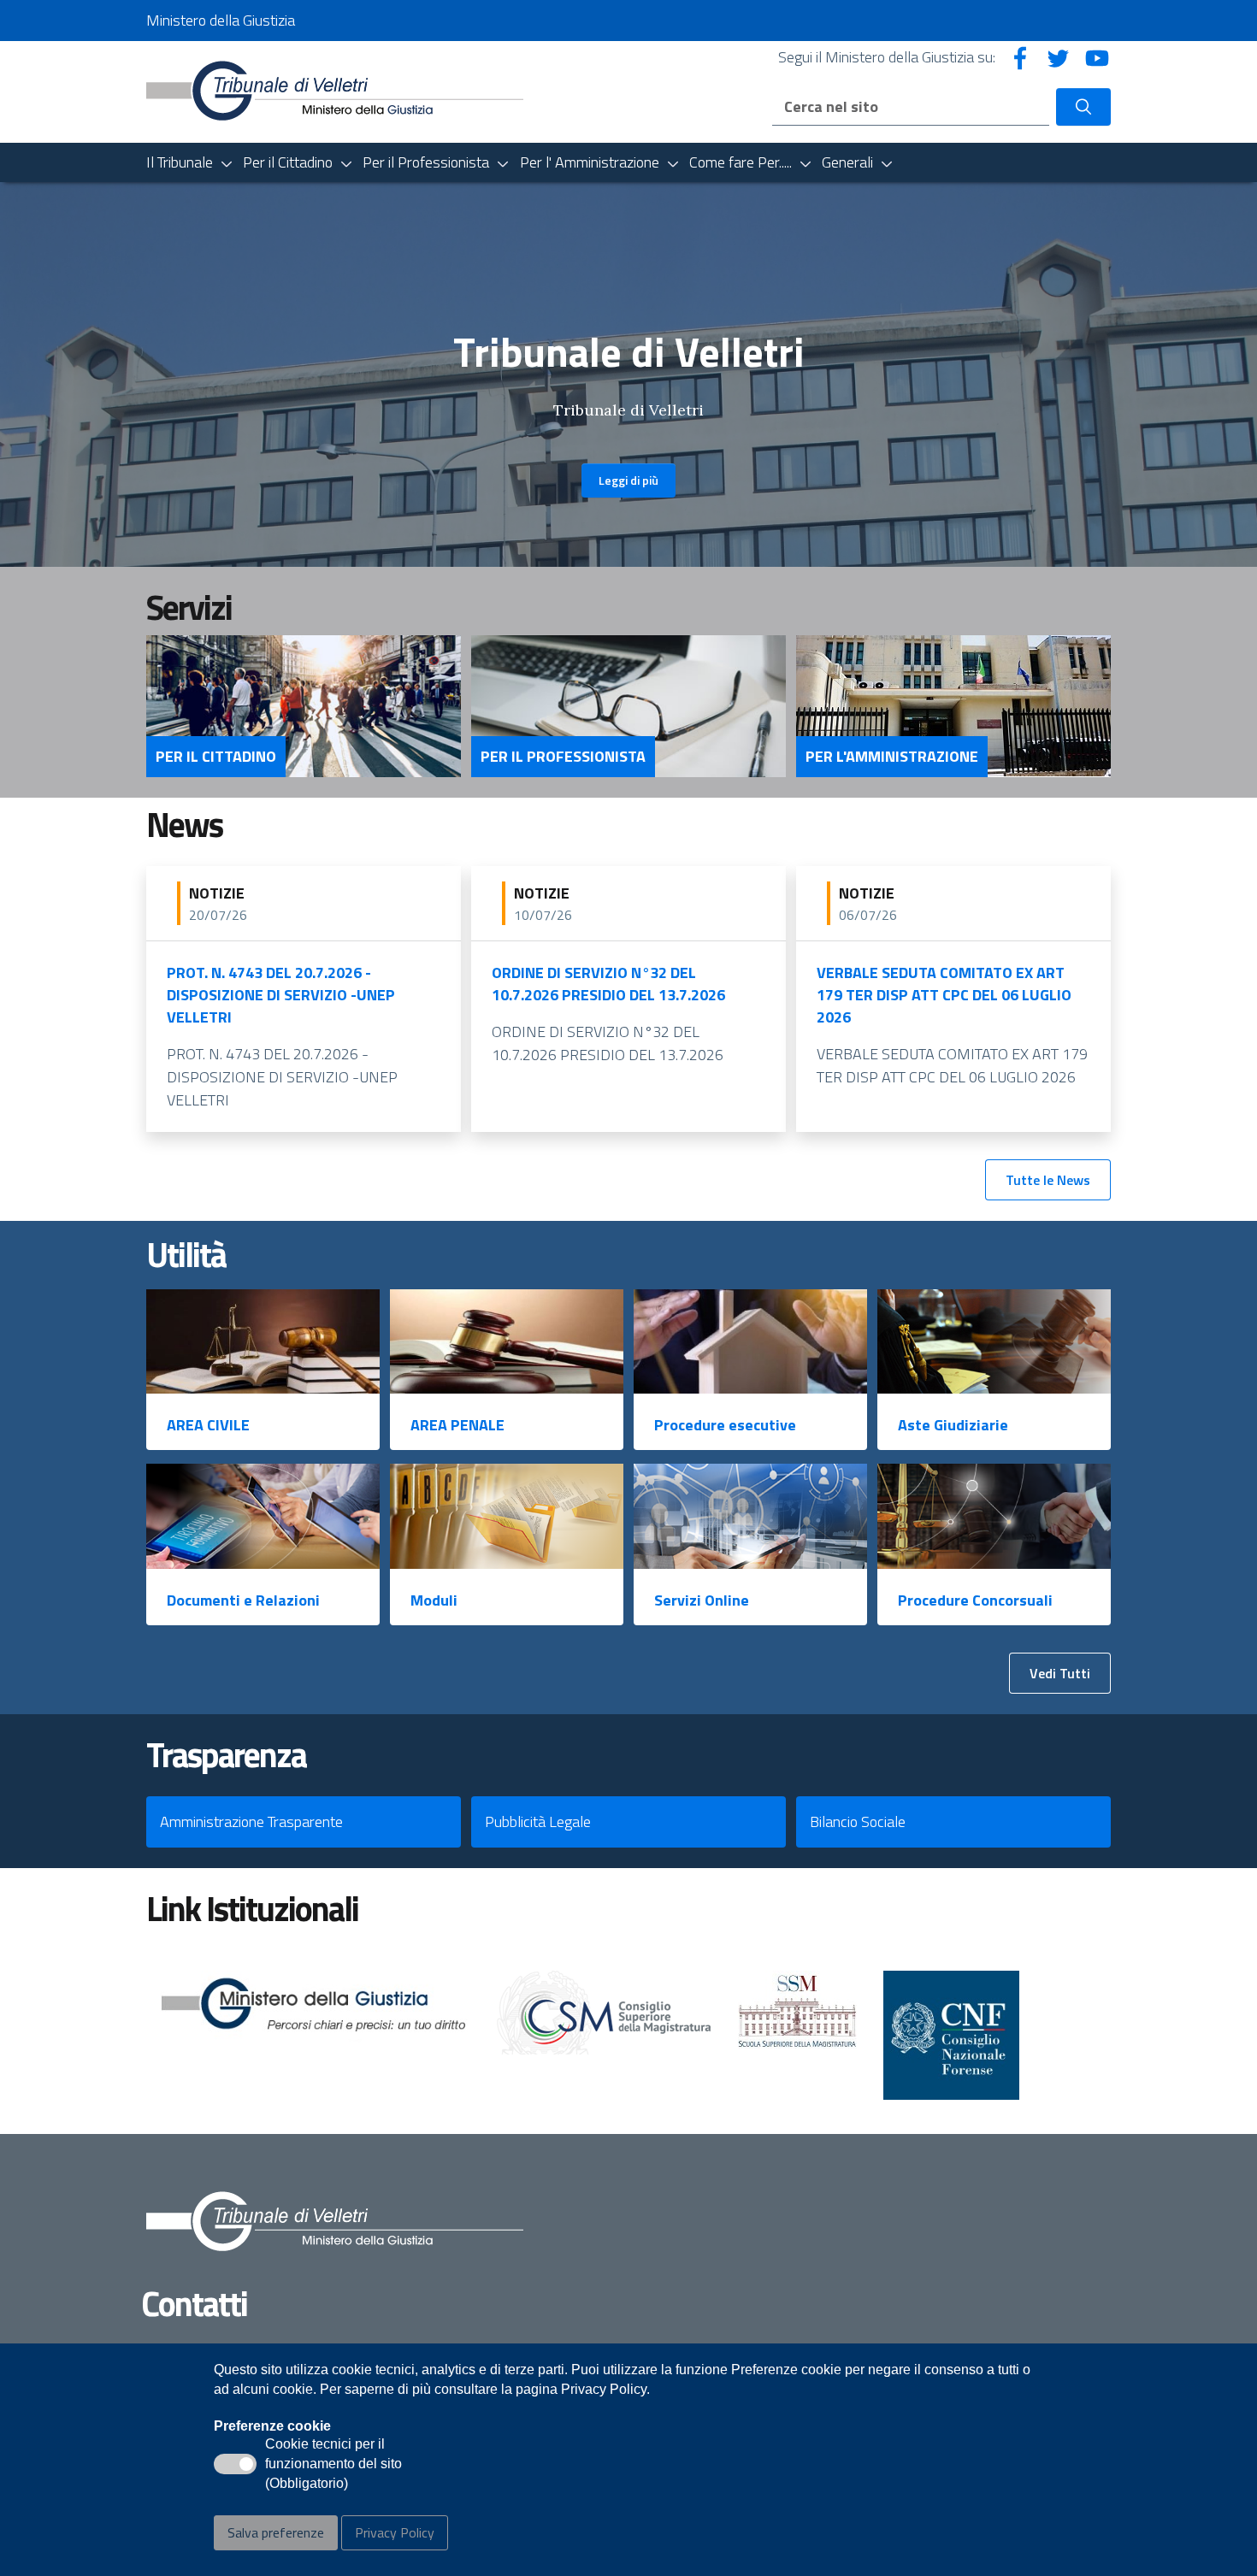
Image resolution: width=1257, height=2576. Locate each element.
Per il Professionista (563, 757)
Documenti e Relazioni (243, 1600)
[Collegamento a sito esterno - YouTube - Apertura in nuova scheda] (1097, 57)
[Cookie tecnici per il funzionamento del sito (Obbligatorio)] (235, 2464)
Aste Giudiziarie (953, 1425)
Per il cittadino (216, 757)
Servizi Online (702, 1600)
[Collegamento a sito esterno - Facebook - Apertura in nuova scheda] (1020, 57)
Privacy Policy (395, 2532)
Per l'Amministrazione (892, 757)
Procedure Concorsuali (975, 1600)
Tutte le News (1048, 1180)
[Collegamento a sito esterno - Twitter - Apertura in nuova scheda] (1059, 57)
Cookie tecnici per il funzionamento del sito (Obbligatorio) (333, 2465)
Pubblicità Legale (538, 1821)
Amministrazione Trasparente (251, 1821)
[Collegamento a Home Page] (335, 90)
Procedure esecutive (725, 1425)
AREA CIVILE (208, 1425)
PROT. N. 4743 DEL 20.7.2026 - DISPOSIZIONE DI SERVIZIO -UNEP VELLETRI (281, 995)
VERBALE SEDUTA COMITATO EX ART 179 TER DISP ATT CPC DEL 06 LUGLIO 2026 (944, 995)
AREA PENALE (457, 1425)
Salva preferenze (276, 2532)
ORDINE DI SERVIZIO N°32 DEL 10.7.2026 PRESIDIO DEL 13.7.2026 (608, 984)
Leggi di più (628, 480)
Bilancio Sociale (858, 1821)
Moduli (434, 1600)
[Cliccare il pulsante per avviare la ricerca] (1083, 107)
